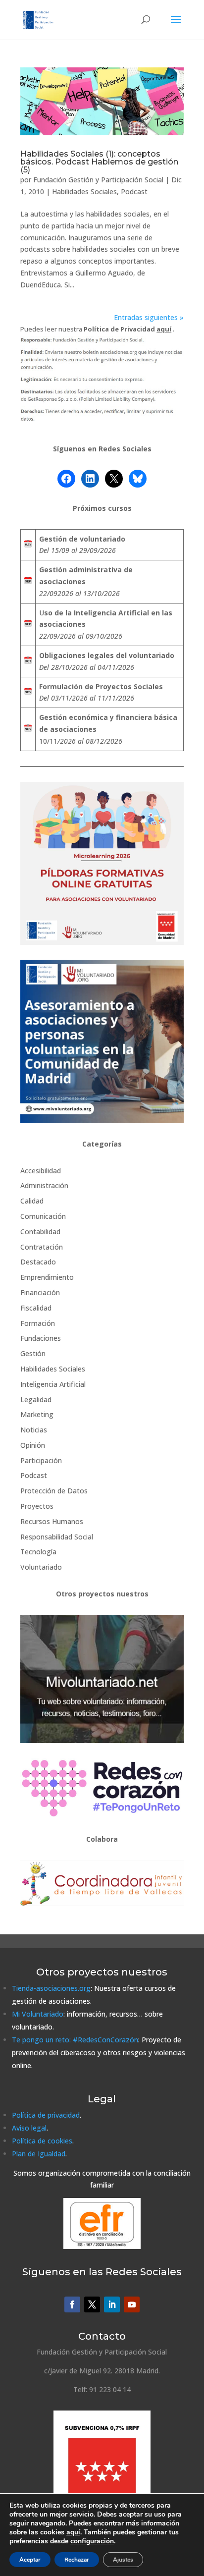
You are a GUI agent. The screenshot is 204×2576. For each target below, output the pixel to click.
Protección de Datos (54, 1491)
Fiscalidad (36, 1308)
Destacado (38, 1262)
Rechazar (77, 2560)
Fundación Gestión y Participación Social (98, 180)
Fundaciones (41, 1338)
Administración (44, 1185)
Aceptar (30, 2560)
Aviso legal (29, 2128)
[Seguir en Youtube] (132, 2304)
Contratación (42, 1247)
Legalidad (36, 1399)
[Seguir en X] (92, 2304)
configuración (92, 2541)
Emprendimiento (47, 1277)
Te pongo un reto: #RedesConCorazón (75, 2040)
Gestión (33, 1353)
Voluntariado (41, 1567)
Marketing (37, 1414)
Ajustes (123, 2560)
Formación (38, 1323)
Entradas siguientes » (149, 317)
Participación (41, 1460)
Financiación (40, 1292)
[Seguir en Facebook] (72, 2304)
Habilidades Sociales (84, 192)
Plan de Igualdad (39, 2154)
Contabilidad (40, 1232)
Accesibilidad (41, 1171)
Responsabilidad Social (57, 1537)
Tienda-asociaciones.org (51, 1988)
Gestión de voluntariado (82, 539)
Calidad (32, 1201)
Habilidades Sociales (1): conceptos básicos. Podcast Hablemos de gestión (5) (99, 162)
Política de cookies (42, 2141)
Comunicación (43, 1216)
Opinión (33, 1445)
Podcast (134, 192)
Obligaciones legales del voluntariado (107, 655)
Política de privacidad (46, 2115)
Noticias (34, 1430)
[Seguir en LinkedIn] (112, 2304)
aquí (73, 2532)
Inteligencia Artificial (53, 1384)
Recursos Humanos (52, 1521)
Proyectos (37, 1506)
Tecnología (38, 1552)
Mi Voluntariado (38, 2014)
